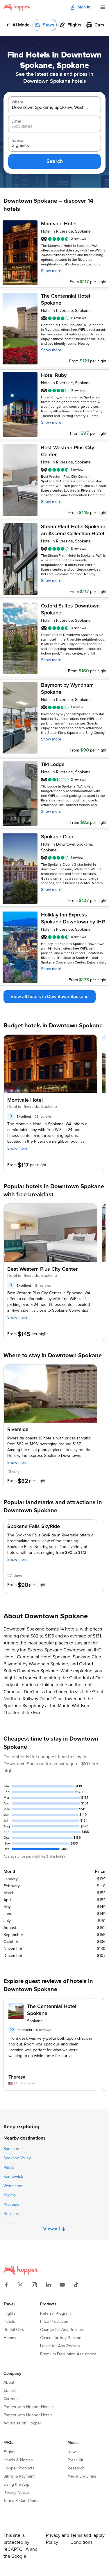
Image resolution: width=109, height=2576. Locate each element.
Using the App (16, 2485)
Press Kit (75, 2460)
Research (76, 2468)
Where (17, 102)
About (9, 2383)
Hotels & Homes (18, 2460)
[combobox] (50, 108)
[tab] (18, 25)
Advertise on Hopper (22, 2423)
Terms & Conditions (21, 2501)
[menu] (103, 7)
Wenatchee (14, 2186)
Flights (9, 2313)
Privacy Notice (16, 2493)
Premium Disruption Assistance (68, 2354)
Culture (10, 2391)
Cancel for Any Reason (61, 2338)
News (73, 2452)
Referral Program (55, 2313)
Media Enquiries (82, 2476)
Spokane (11, 2149)
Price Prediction (54, 2322)
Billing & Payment (19, 2476)
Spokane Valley (17, 2158)
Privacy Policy (53, 2539)
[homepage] (17, 7)
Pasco (9, 2167)
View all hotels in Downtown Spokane (50, 997)
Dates (17, 121)
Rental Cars (14, 2330)
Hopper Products (19, 2468)
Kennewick (13, 2177)
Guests (18, 141)
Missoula (11, 2205)
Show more (51, 271)
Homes (10, 2338)
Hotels (9, 2322)
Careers (11, 2399)
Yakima (10, 2195)
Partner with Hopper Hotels (28, 2415)
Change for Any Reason (62, 2330)
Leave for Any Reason (60, 2346)
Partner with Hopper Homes (29, 2407)
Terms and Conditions (81, 2539)
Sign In (84, 7)
